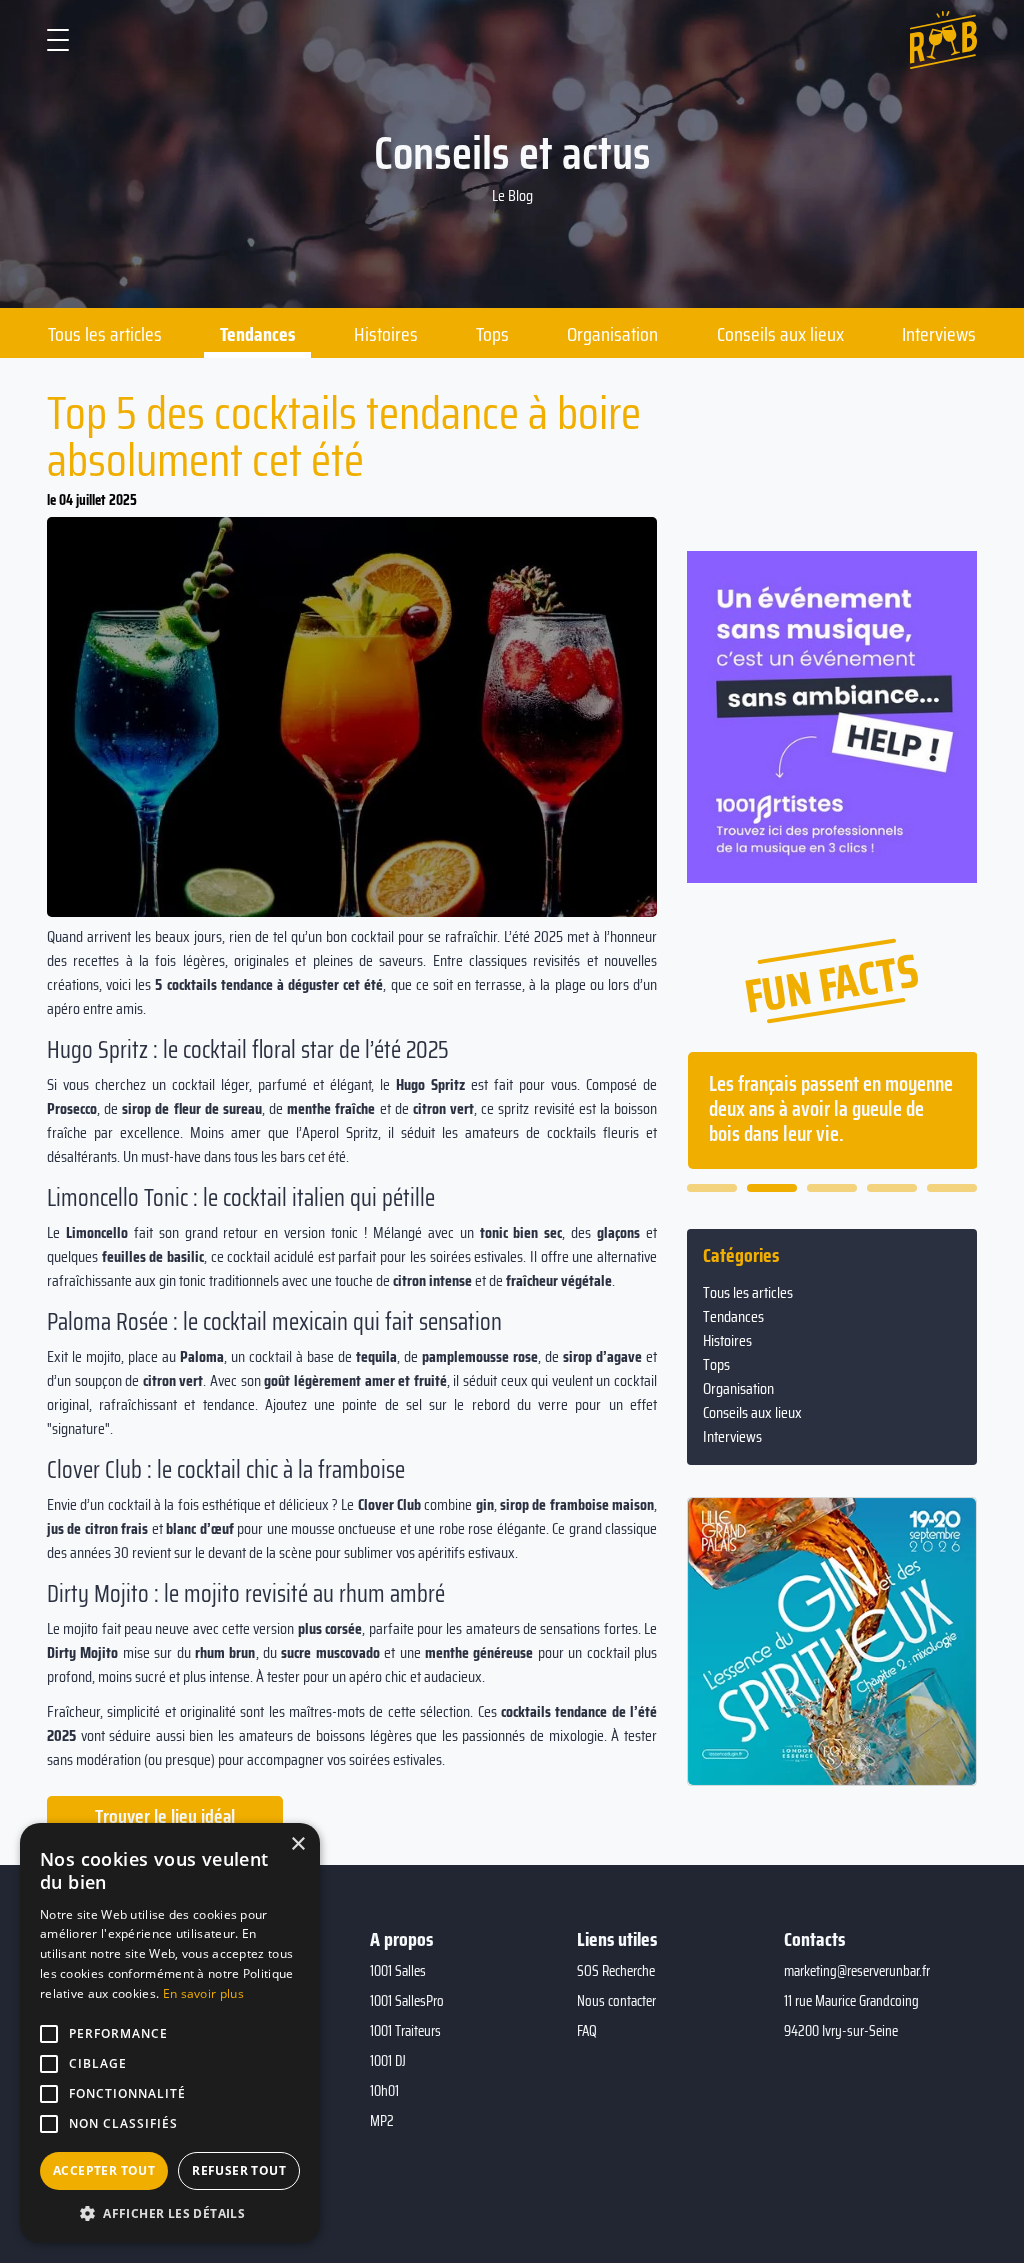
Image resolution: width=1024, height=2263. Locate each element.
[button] (712, 1188)
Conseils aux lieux (780, 334)
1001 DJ (388, 2061)
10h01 (384, 2091)
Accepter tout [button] (104, 2170)
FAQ (587, 2031)
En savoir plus (203, 1993)
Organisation (612, 334)
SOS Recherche (616, 1971)
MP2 (382, 2121)
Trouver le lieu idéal (165, 1816)
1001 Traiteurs (405, 2031)
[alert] (170, 2033)
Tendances (257, 334)
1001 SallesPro (407, 2001)
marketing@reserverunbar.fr (857, 1971)
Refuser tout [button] (239, 2170)
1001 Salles (398, 1971)
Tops (492, 334)
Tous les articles (105, 334)
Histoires (386, 334)
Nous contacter (616, 2001)
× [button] (297, 1844)
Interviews (939, 334)
